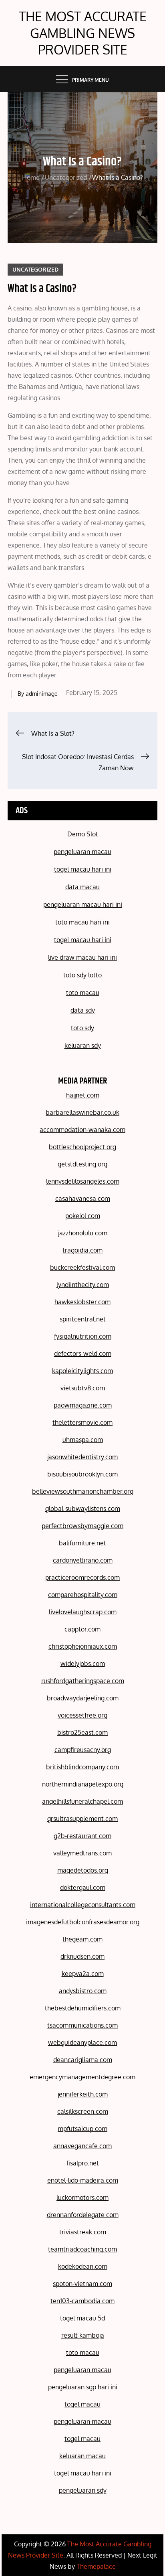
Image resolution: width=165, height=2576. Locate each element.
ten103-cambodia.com (82, 2301)
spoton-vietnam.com (82, 2284)
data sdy (83, 1010)
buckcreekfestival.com (82, 1267)
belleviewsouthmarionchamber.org (83, 1491)
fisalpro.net (83, 2163)
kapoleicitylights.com (82, 1371)
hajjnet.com (83, 1095)
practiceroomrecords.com (82, 1577)
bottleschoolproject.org (82, 1147)
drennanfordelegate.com (83, 2215)
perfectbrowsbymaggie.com (82, 1526)
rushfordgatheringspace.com (83, 1681)
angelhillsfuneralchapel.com (82, 1801)
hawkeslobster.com (82, 1302)
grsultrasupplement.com (82, 1819)
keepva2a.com (83, 1974)
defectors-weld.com (83, 1353)
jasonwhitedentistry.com (82, 1457)
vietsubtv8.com (83, 1388)
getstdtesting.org (82, 1164)
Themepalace (96, 2566)
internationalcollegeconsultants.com (83, 1905)
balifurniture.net (82, 1543)
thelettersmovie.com (82, 1422)
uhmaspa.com (83, 1440)
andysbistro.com (83, 1991)
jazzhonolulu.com (83, 1233)
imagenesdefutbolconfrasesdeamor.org (83, 1922)
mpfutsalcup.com (82, 2129)
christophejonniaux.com (83, 1646)
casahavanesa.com (83, 1198)
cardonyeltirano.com (83, 1560)
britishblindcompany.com (82, 1767)
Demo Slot (83, 834)
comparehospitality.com (83, 1595)
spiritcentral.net (83, 1319)
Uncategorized (35, 269)
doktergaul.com (83, 1887)
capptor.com (82, 1629)
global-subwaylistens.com (83, 1509)
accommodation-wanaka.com (82, 1130)
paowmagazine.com (83, 1405)
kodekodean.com (83, 2266)
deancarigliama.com (83, 2060)
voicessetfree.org (82, 1715)
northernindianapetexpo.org (83, 1784)
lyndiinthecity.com (83, 1285)
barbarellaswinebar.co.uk (82, 1112)
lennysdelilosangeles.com (83, 1181)
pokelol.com (83, 1216)
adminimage (42, 694)
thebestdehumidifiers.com (83, 2008)
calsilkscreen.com (83, 2111)
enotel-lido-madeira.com (83, 2180)
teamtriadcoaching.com (82, 2249)
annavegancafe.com (82, 2146)
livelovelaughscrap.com (83, 1612)
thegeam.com (82, 1939)
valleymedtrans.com (82, 1853)
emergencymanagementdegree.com (82, 2077)
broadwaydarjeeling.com (83, 1698)
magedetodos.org (83, 1870)
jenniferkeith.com (83, 2094)
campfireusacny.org (83, 1750)
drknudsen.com (82, 1956)
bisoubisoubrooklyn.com (82, 1474)
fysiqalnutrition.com (83, 1336)
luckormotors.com (82, 2197)
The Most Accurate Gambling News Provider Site (83, 33)
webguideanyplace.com (82, 2042)
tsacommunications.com (82, 2025)
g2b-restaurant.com (82, 1836)
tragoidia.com (82, 1250)
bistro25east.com (82, 1732)
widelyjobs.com (83, 1664)
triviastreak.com (83, 2232)
